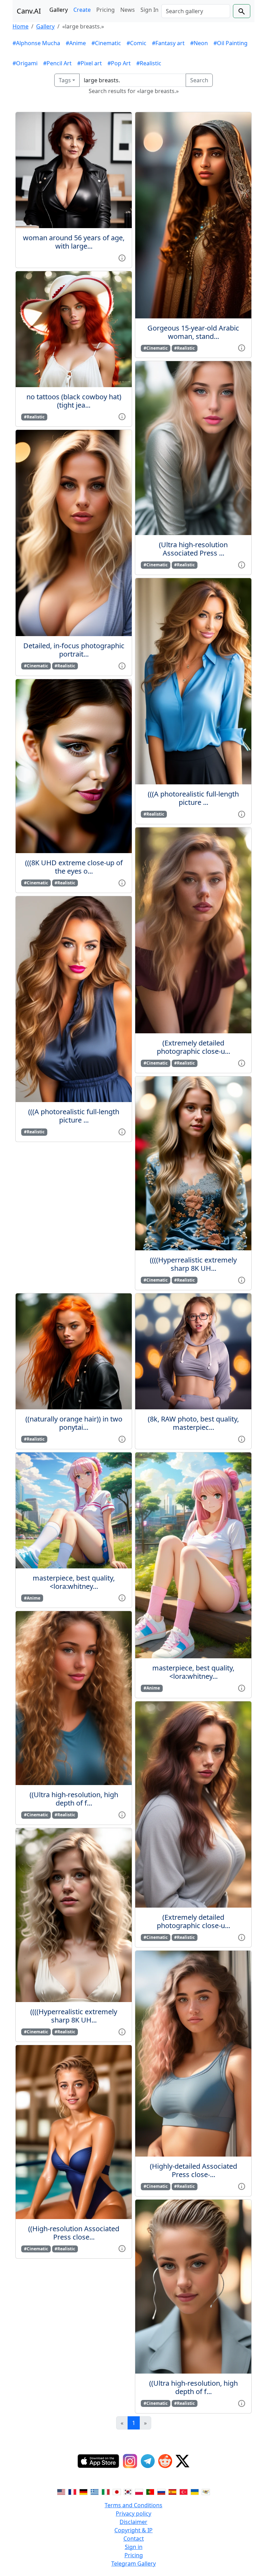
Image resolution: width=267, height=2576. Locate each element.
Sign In (149, 10)
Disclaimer (133, 2522)
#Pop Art (119, 63)
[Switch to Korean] (128, 2491)
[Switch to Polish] (139, 2491)
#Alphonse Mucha (36, 43)
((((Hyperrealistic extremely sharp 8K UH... (193, 1264)
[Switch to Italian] (106, 2491)
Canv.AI (29, 11)
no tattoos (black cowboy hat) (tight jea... (74, 401)
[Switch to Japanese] (117, 2491)
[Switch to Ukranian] (195, 2491)
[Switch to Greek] (95, 2491)
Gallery (59, 10)
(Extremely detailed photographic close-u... (193, 1047)
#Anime (76, 43)
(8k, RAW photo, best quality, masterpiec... (193, 1423)
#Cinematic (106, 43)
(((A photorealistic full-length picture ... (74, 1116)
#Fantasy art (168, 43)
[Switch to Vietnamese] (206, 2491)
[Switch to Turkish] (184, 2491)
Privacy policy (133, 2514)
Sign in (134, 2547)
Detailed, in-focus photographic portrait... (74, 650)
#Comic (136, 43)
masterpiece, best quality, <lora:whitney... (74, 1582)
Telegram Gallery (133, 2564)
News (128, 10)
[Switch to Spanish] (172, 2491)
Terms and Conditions (133, 2505)
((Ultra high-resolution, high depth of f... (74, 1799)
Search (199, 80)
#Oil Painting (230, 43)
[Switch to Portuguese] (150, 2491)
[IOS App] (98, 2461)
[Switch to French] (72, 2491)
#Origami (25, 63)
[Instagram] (130, 2461)
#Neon (199, 43)
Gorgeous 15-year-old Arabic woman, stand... (193, 332)
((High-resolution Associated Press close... (74, 2233)
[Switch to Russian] (161, 2491)
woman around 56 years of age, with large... (74, 242)
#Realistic (149, 63)
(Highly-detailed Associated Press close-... (193, 2170)
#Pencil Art (57, 63)
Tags (65, 80)
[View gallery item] (122, 257)
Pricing (106, 10)
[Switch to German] (83, 2491)
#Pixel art (90, 63)
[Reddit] (165, 2461)
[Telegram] (148, 2461)
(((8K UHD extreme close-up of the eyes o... (74, 867)
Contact (134, 2539)
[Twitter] (183, 2461)
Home (21, 26)
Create (82, 10)
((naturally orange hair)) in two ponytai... (74, 1423)
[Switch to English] (61, 2491)
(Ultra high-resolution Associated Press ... (193, 549)
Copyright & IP (133, 2530)
